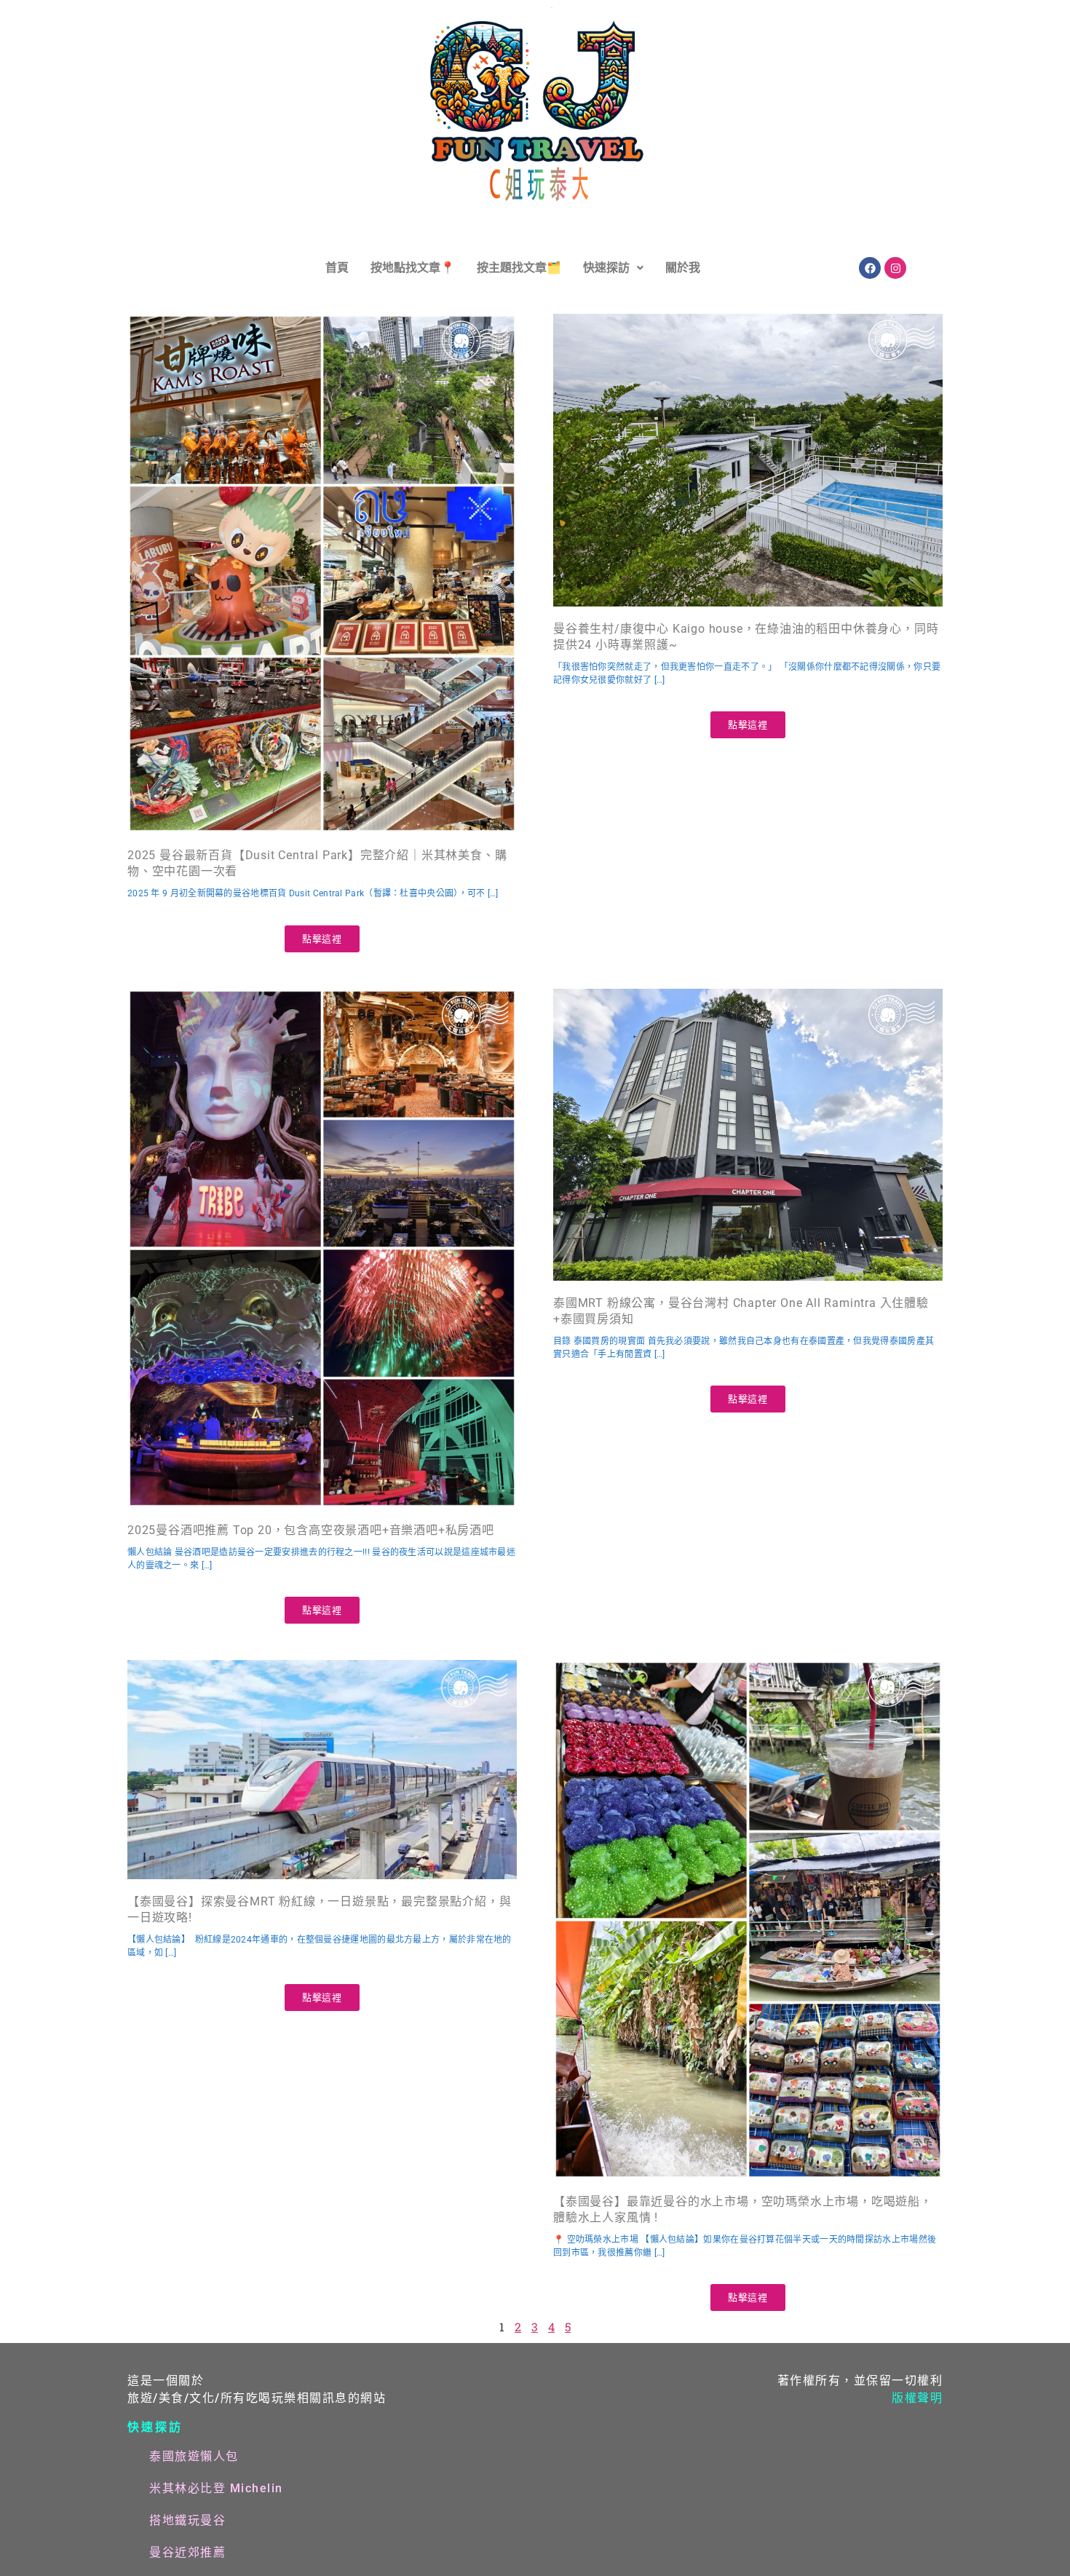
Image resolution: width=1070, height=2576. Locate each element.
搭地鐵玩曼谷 (187, 2520)
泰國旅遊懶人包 (194, 2456)
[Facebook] (870, 268)
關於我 (683, 268)
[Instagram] (895, 268)
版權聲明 (917, 2398)
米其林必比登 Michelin (216, 2488)
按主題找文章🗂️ (519, 268)
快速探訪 (606, 268)
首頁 (337, 268)
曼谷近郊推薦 (187, 2552)
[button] (613, 268)
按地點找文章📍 (413, 268)
